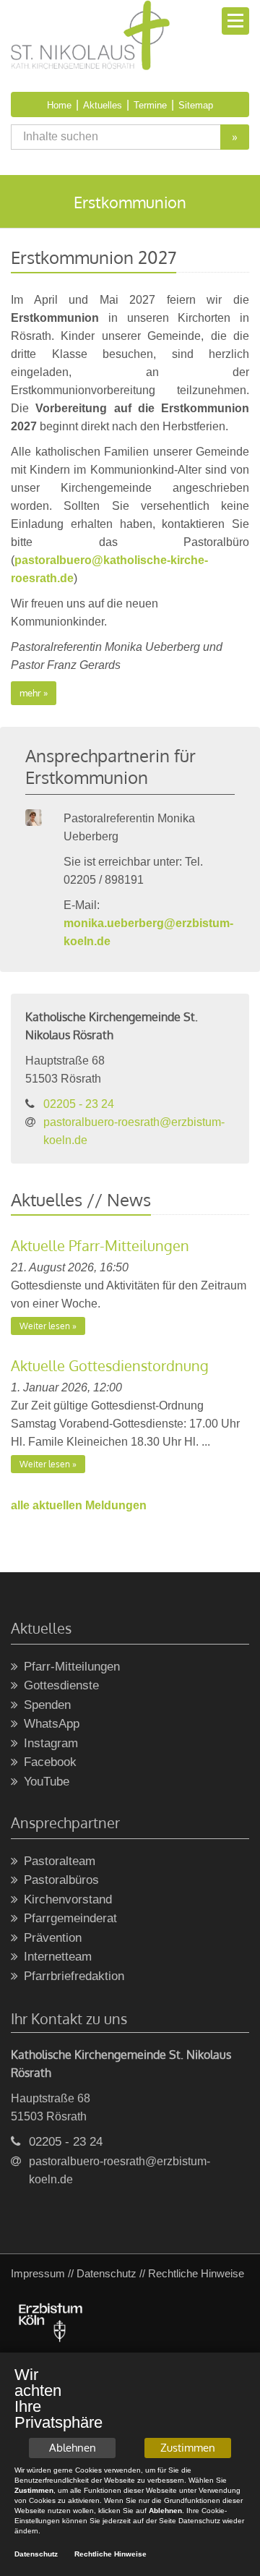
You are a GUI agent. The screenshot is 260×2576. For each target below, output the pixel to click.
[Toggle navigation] (235, 21)
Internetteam (58, 1957)
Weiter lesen (45, 1326)
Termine (150, 105)
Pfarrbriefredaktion (74, 1976)
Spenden (47, 1705)
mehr (30, 693)
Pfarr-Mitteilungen (72, 1667)
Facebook (50, 1762)
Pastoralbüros (61, 1880)
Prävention (53, 1938)
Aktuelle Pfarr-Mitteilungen (100, 1245)
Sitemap (196, 105)
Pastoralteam (60, 1861)
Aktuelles (103, 105)
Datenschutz (107, 2273)
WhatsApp (52, 1724)
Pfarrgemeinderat (70, 1918)
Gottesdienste (61, 1685)
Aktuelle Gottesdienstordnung (110, 1365)
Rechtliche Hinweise (110, 2554)
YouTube (47, 1782)
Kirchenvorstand (68, 1899)
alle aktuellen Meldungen (79, 1505)
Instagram (51, 1743)
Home (59, 105)
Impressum (38, 2273)
